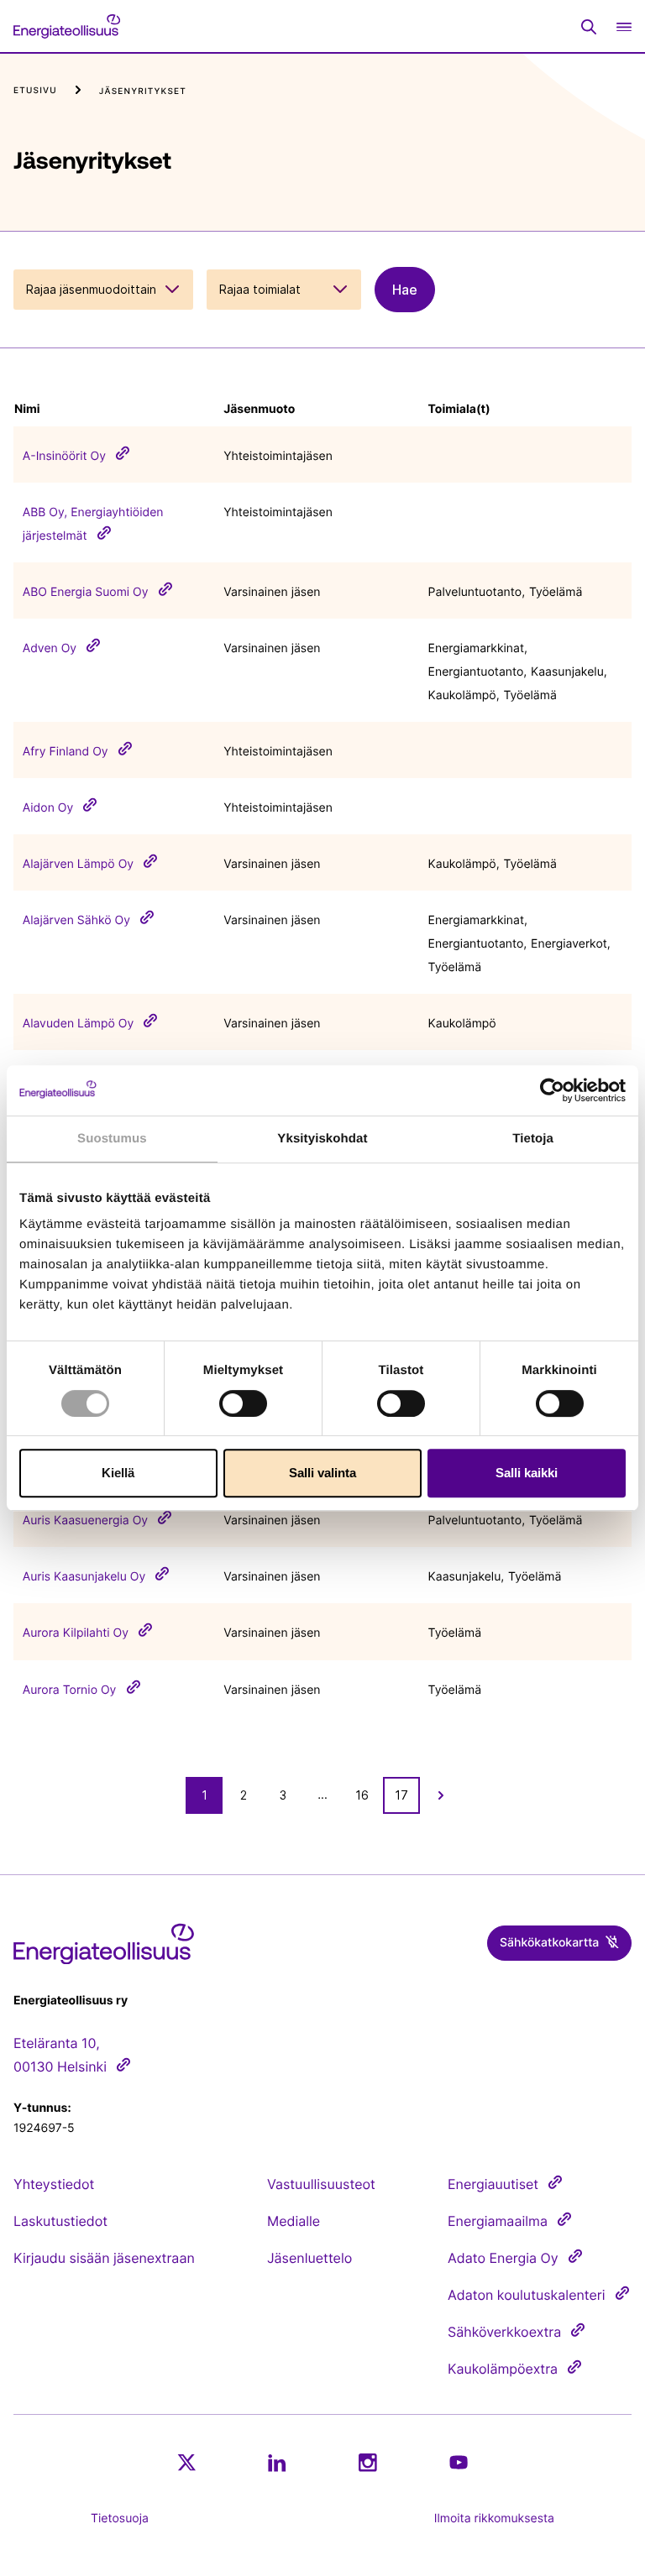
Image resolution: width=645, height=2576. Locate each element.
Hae (405, 290)
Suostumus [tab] (112, 1139)
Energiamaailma (498, 2221)
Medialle (294, 2221)
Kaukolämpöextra (503, 2369)
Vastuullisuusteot (321, 2184)
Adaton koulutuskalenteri (527, 2295)
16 (362, 1795)
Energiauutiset (493, 2184)
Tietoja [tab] (533, 1139)
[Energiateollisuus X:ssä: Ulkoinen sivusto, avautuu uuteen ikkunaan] (186, 2463)
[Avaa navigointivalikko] (624, 26)
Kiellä (118, 1473)
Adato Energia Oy (503, 2258)
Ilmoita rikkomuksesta (494, 2519)
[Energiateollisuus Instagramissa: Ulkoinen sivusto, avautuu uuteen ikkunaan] (368, 2462)
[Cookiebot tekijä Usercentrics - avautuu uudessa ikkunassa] (552, 1090)
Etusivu (35, 91)
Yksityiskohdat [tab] (322, 1139)
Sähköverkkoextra (504, 2332)
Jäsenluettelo (309, 2258)
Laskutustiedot (60, 2221)
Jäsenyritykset (143, 91)
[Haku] (589, 27)
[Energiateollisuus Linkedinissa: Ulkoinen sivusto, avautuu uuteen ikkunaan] (277, 2463)
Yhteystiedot (54, 2184)
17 (401, 1795)
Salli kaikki (527, 1473)
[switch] (243, 1403)
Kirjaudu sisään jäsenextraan (104, 2258)
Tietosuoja (120, 2519)
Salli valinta (322, 1473)
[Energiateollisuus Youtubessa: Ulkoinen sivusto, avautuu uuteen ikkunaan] (459, 2462)
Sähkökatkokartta (549, 1943)
